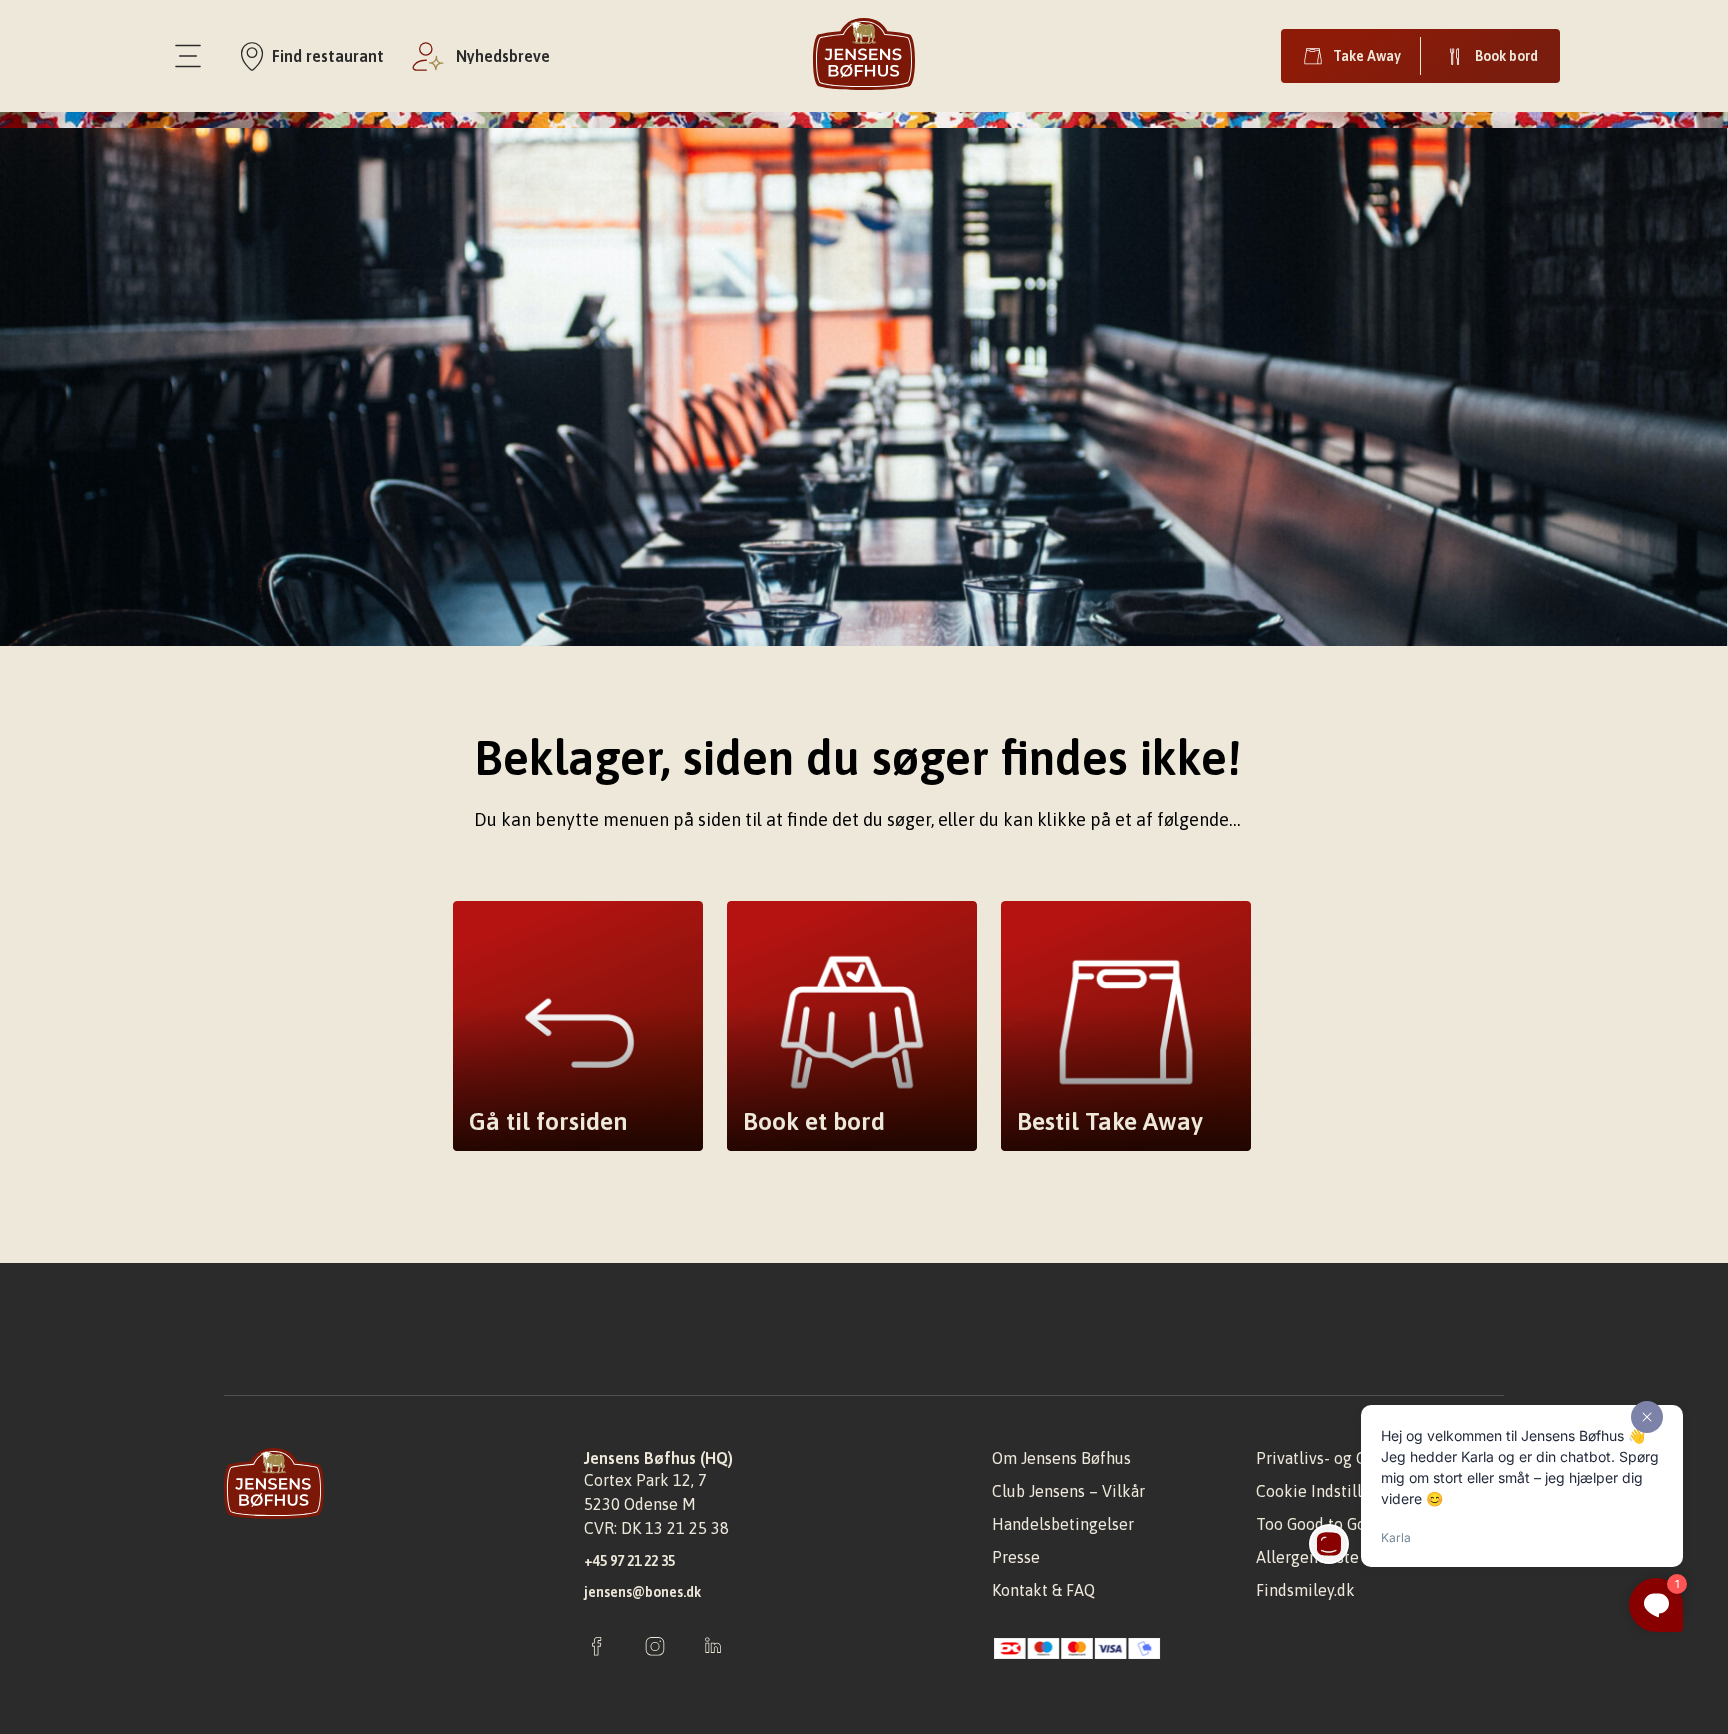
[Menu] (188, 56)
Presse (1016, 1557)
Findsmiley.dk (1305, 1590)
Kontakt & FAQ (1043, 1590)
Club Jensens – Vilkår (1068, 1491)
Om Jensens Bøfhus (1061, 1458)
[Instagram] (655, 1648)
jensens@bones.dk (642, 1592)
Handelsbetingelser (1063, 1524)
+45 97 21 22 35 (629, 1561)
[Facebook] (597, 1648)
